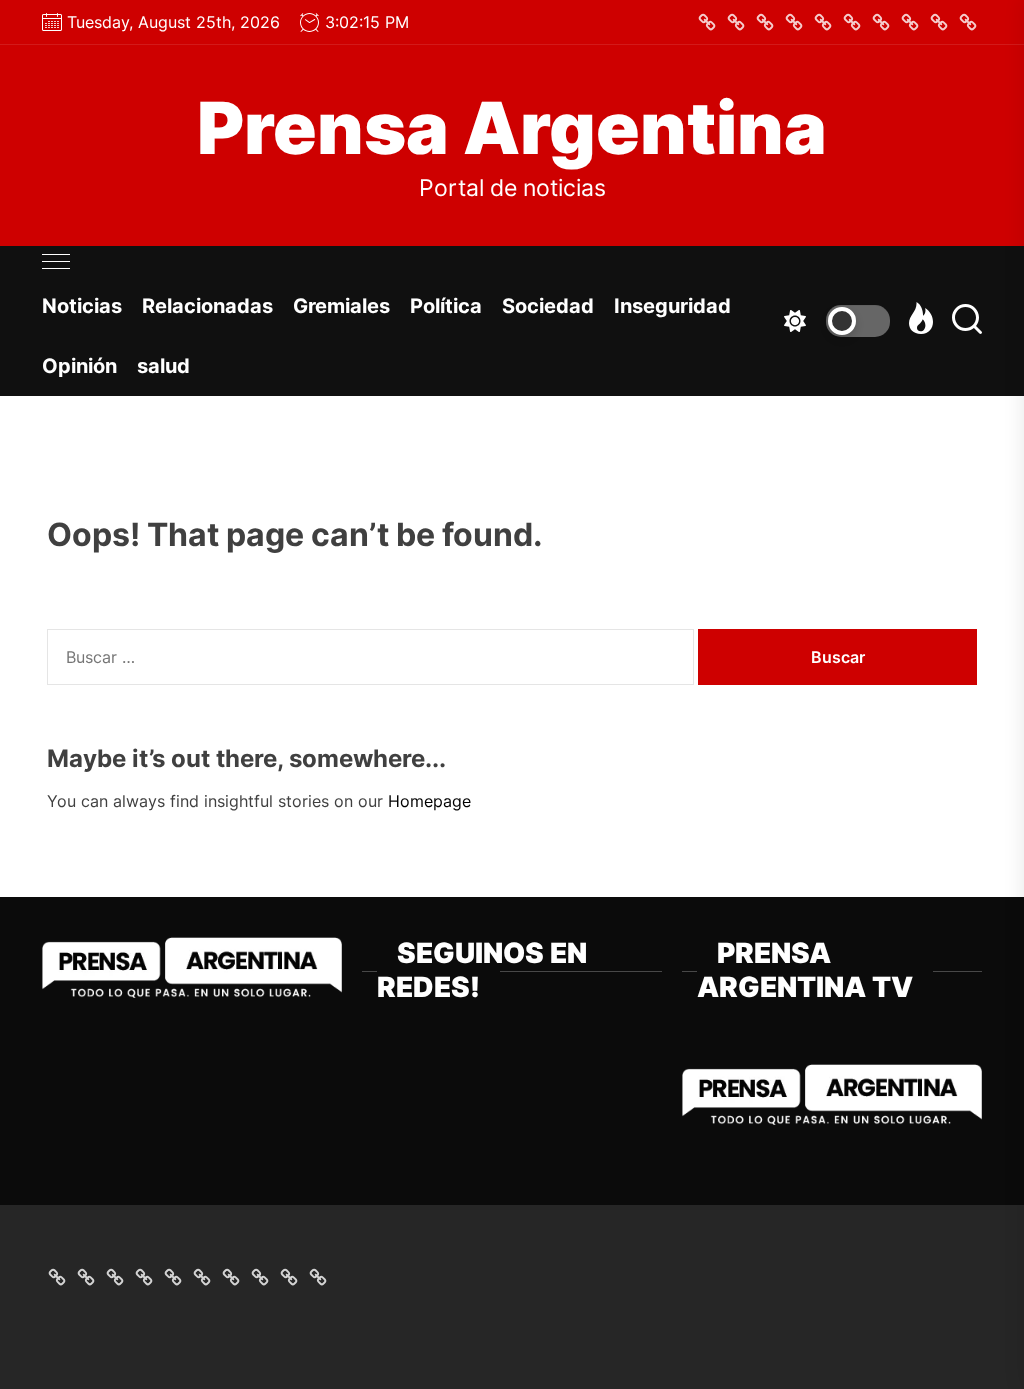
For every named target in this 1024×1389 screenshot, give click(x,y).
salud (163, 366)
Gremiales (341, 306)
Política (446, 306)
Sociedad (548, 306)
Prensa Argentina (512, 128)
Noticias (82, 306)
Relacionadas (207, 306)
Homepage (429, 801)
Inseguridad (672, 306)
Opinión (79, 366)
